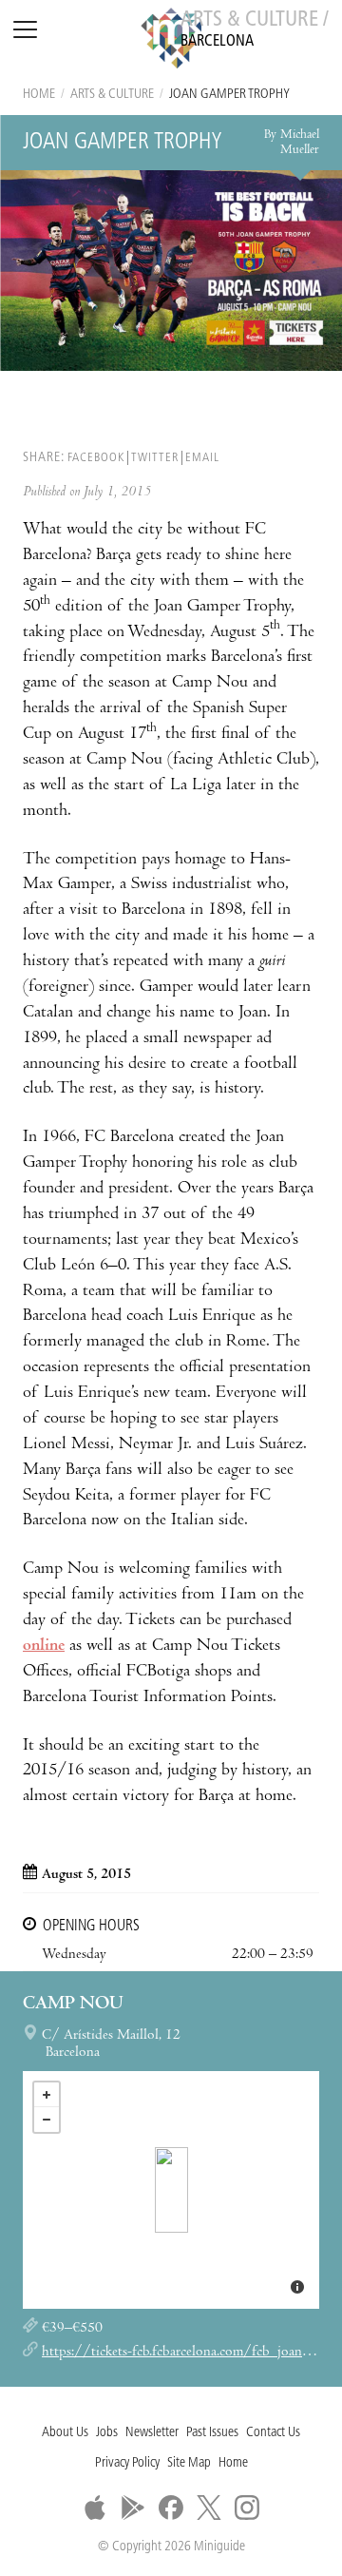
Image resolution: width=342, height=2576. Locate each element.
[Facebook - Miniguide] (171, 2508)
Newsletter (152, 2433)
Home (39, 95)
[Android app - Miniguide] (133, 2508)
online (44, 1646)
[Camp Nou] (171, 2190)
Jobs (107, 2433)
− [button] (47, 2120)
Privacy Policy (127, 2463)
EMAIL (202, 458)
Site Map (189, 2463)
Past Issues (212, 2433)
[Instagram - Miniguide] (247, 2508)
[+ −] (171, 2190)
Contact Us (273, 2433)
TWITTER (155, 458)
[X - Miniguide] (209, 2508)
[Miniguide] (171, 41)
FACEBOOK (96, 458)
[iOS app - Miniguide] (95, 2508)
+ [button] (47, 2095)
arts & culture (112, 95)
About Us (65, 2433)
